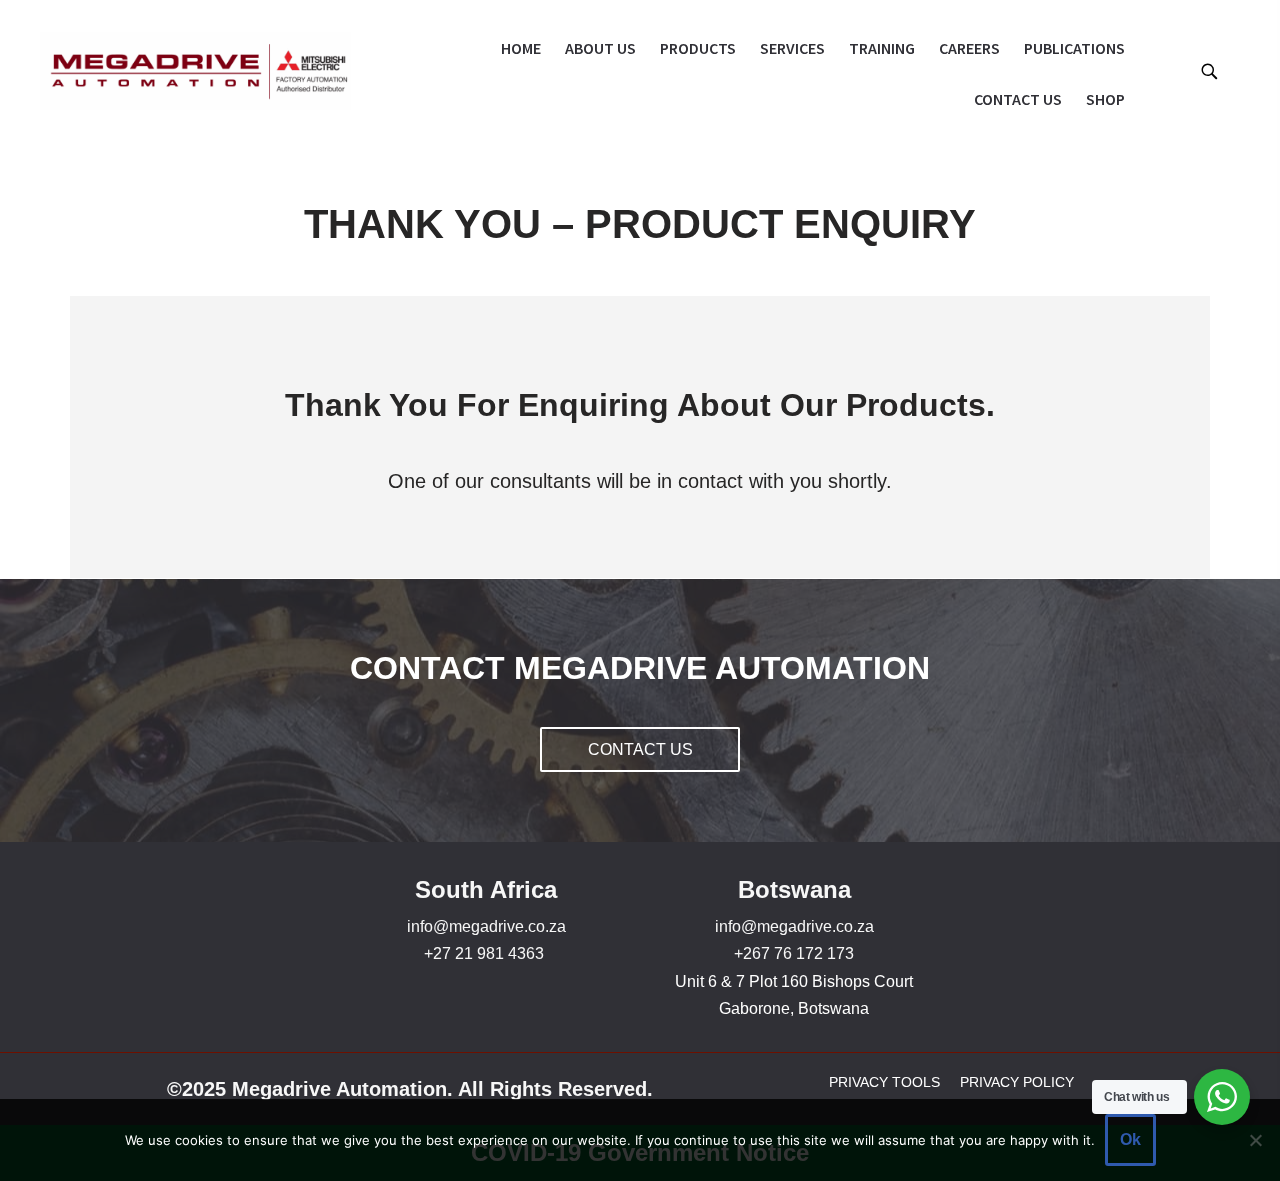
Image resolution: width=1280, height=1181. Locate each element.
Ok (1130, 1139)
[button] (1208, 70)
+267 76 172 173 (794, 953)
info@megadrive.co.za (486, 926)
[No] (1255, 1140)
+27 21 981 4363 (484, 953)
